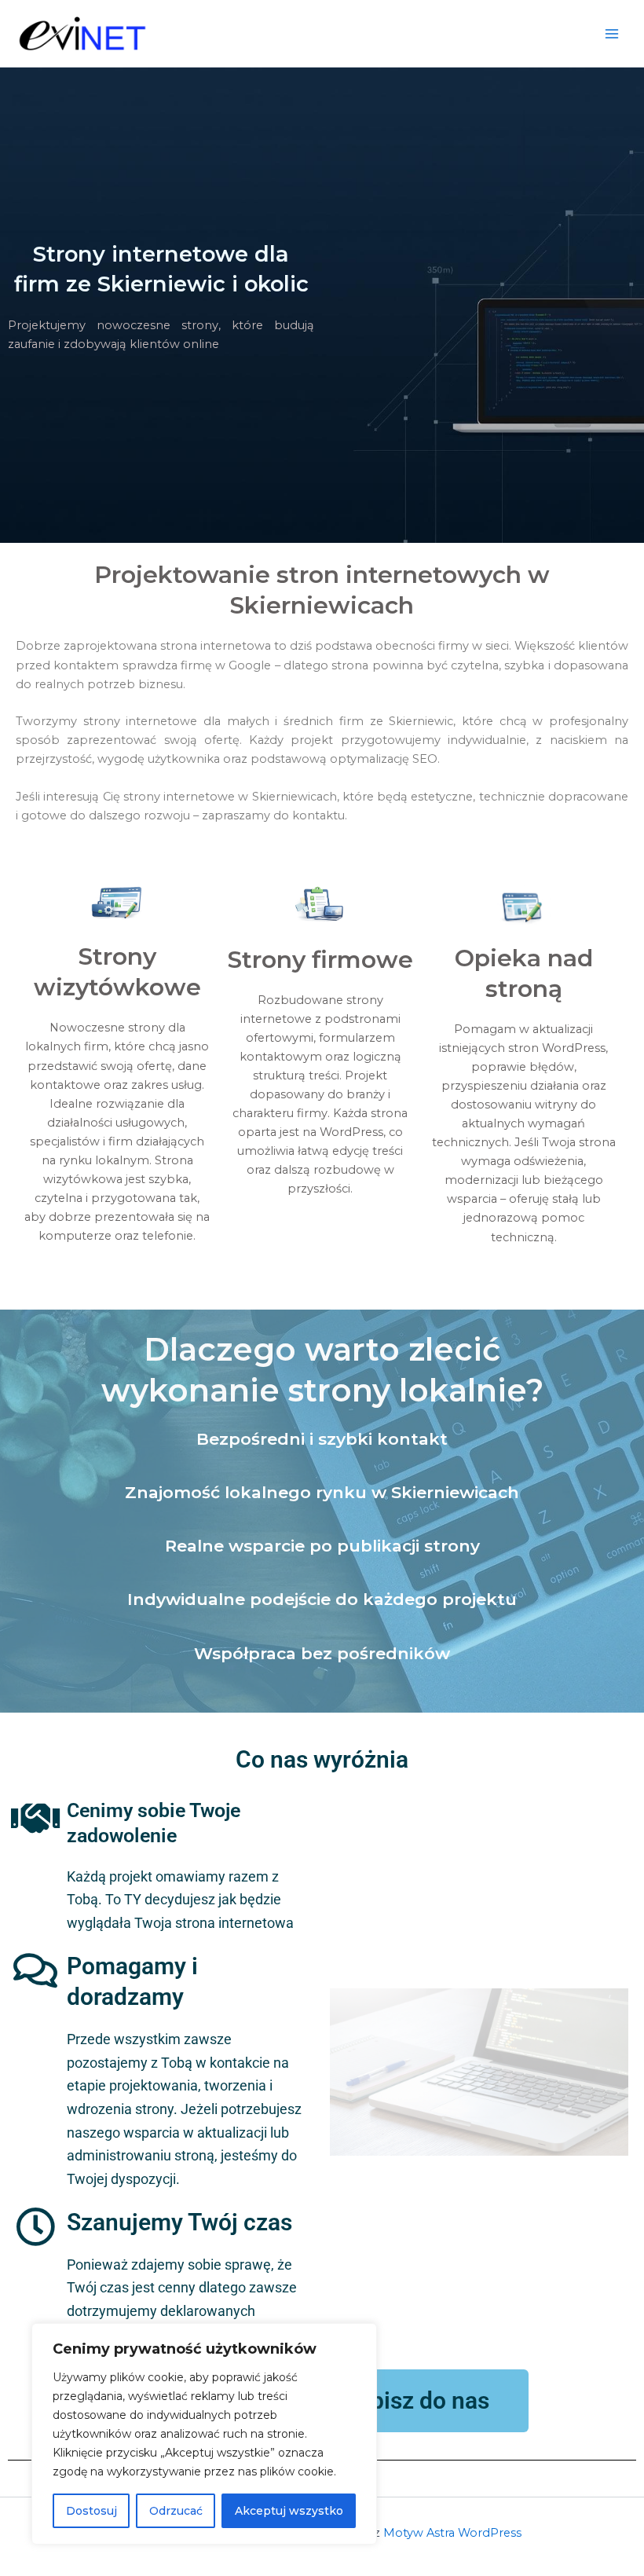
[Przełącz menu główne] (612, 34)
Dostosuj (91, 2511)
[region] (204, 2434)
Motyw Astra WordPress (452, 2533)
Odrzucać (176, 2511)
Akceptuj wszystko (289, 2511)
